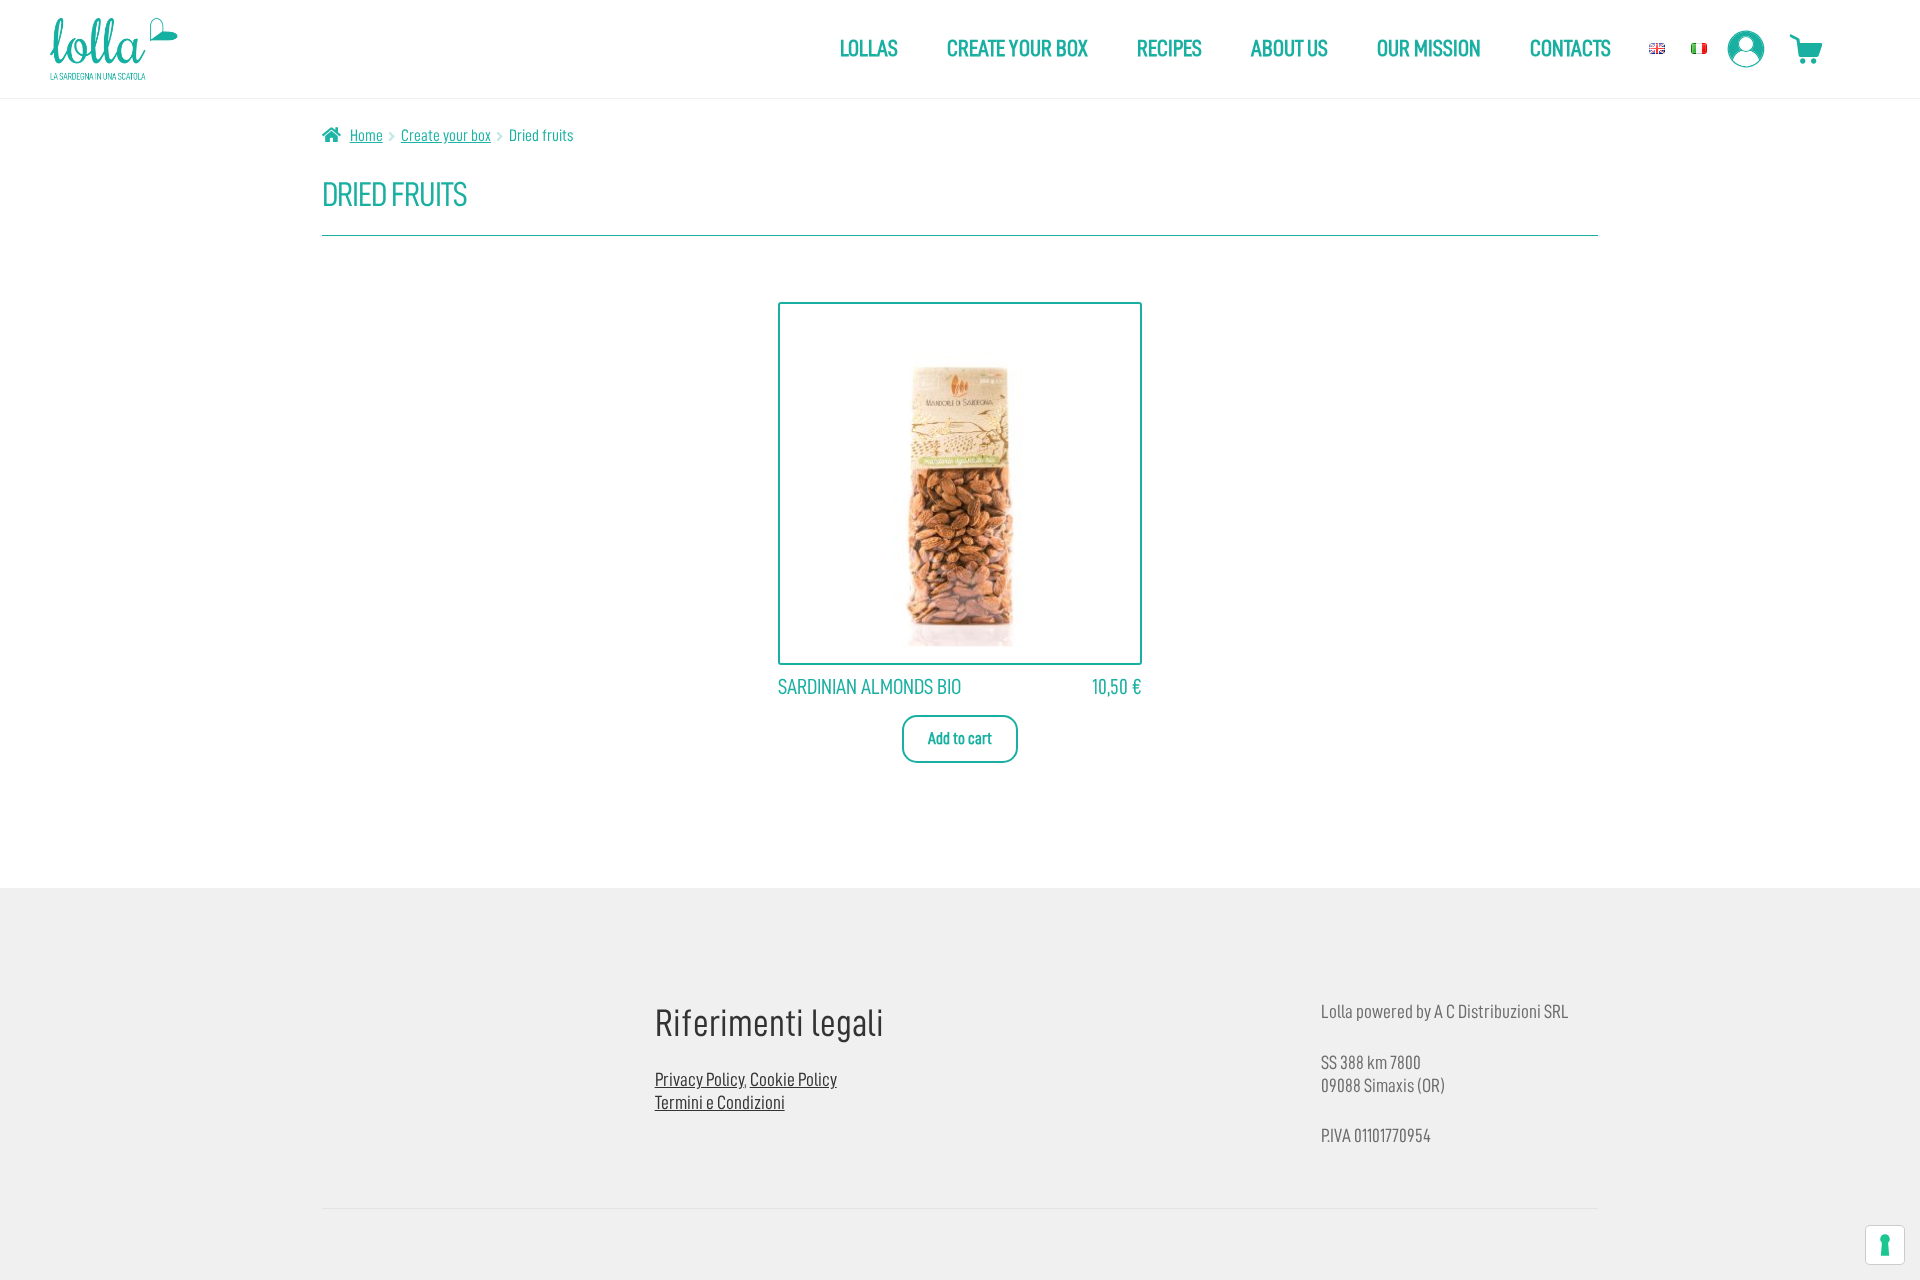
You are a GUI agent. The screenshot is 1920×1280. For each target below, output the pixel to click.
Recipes (1169, 48)
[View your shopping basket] (1805, 47)
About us (1289, 48)
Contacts (1570, 48)
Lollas (869, 48)
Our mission (1429, 48)
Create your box (1017, 48)
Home (366, 135)
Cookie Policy (793, 1079)
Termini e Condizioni (720, 1102)
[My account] (1748, 49)
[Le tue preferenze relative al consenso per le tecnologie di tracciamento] (1885, 1245)
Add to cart (960, 738)
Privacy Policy (699, 1079)
